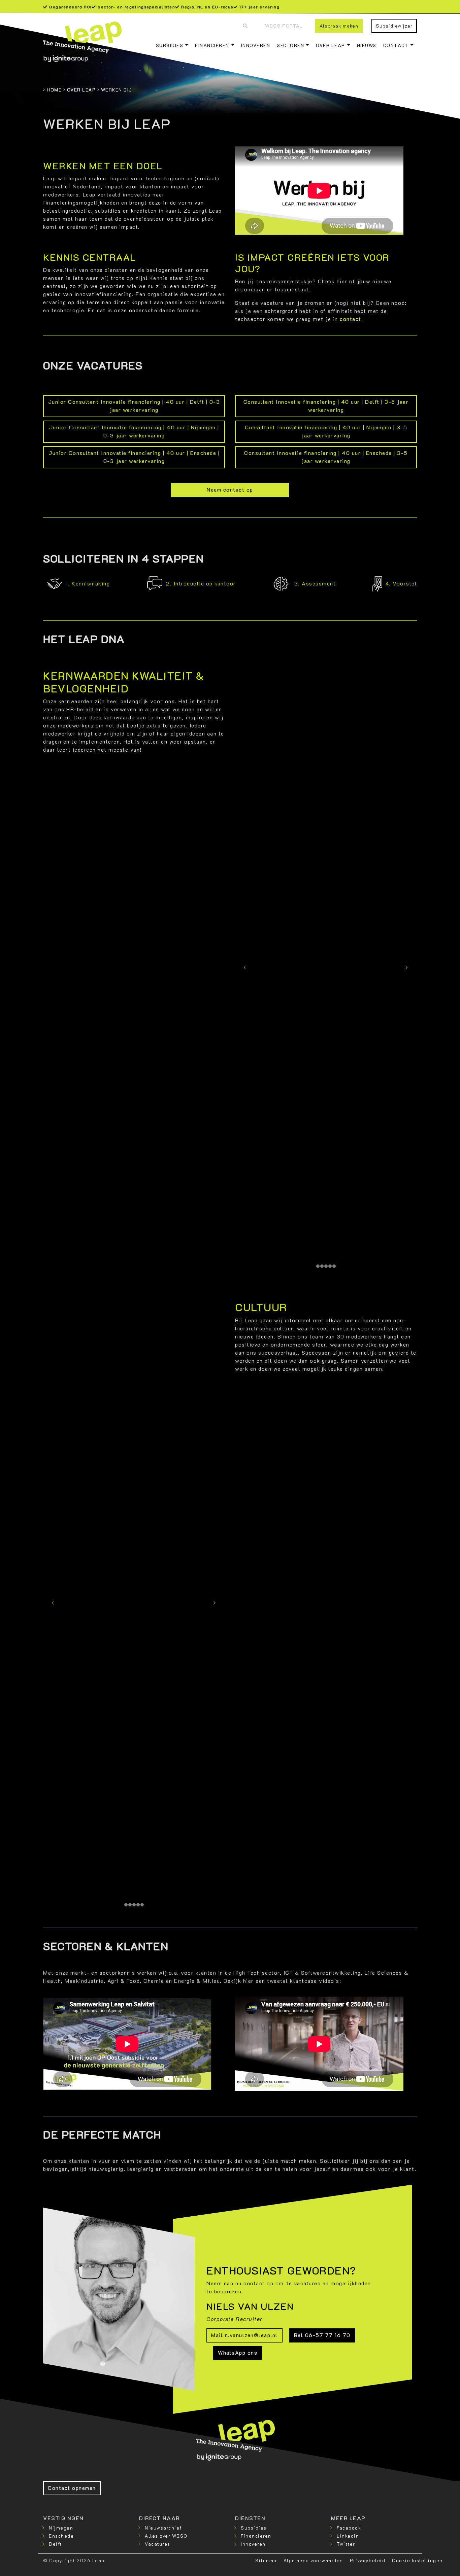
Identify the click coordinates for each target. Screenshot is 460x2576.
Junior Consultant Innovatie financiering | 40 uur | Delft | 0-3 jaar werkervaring (134, 406)
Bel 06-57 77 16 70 (322, 2335)
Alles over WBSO (166, 2536)
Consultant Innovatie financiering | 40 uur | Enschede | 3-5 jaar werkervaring (326, 457)
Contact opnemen (72, 2488)
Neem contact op (230, 489)
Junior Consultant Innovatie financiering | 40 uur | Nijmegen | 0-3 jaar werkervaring (134, 431)
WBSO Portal (284, 26)
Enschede (61, 2536)
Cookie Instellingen (417, 2560)
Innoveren (256, 45)
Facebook (349, 2528)
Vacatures (158, 2544)
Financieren (212, 45)
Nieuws (367, 45)
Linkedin (348, 2536)
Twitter (346, 2544)
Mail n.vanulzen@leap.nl (244, 2335)
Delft (55, 2544)
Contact (396, 45)
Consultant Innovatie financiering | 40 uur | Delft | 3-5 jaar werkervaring (326, 406)
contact (351, 319)
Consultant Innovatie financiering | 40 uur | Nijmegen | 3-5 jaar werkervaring (326, 431)
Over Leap (331, 45)
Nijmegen (61, 2528)
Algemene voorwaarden (313, 2560)
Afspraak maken (339, 26)
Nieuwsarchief (163, 2528)
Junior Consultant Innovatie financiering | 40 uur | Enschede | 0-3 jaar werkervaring (134, 457)
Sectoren (290, 45)
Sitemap (266, 2560)
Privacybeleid (368, 2560)
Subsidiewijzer (394, 26)
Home (54, 90)
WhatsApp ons (238, 2352)
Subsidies (170, 45)
